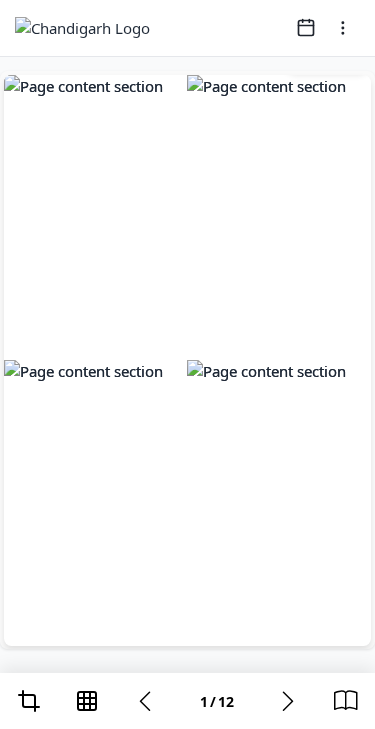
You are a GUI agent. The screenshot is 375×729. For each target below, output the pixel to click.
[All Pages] (87, 701)
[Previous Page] (145, 701)
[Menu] (343, 28)
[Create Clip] (29, 701)
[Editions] (346, 701)
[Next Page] (288, 701)
